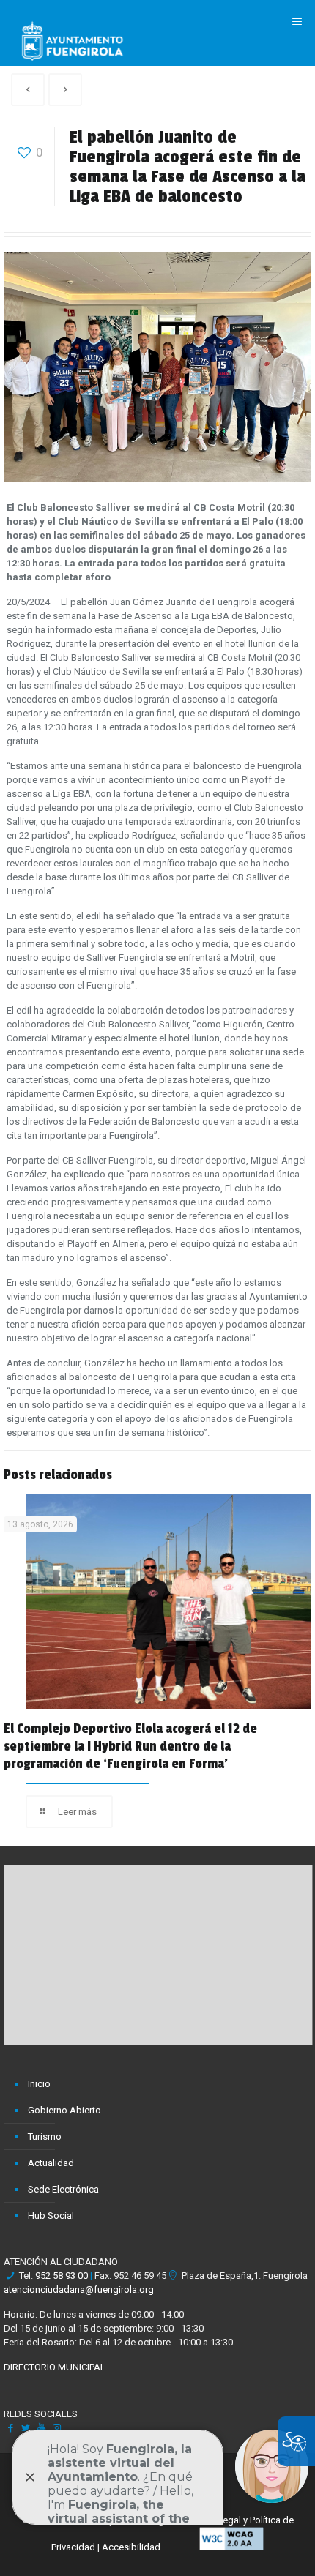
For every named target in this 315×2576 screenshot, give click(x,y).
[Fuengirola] (73, 40)
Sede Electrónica (63, 2189)
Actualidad (51, 2163)
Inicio (39, 2084)
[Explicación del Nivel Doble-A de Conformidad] (231, 2547)
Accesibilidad (131, 2547)
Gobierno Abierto (64, 2110)
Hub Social (51, 2216)
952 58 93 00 (62, 2276)
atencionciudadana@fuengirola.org (79, 2289)
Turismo (45, 2137)
